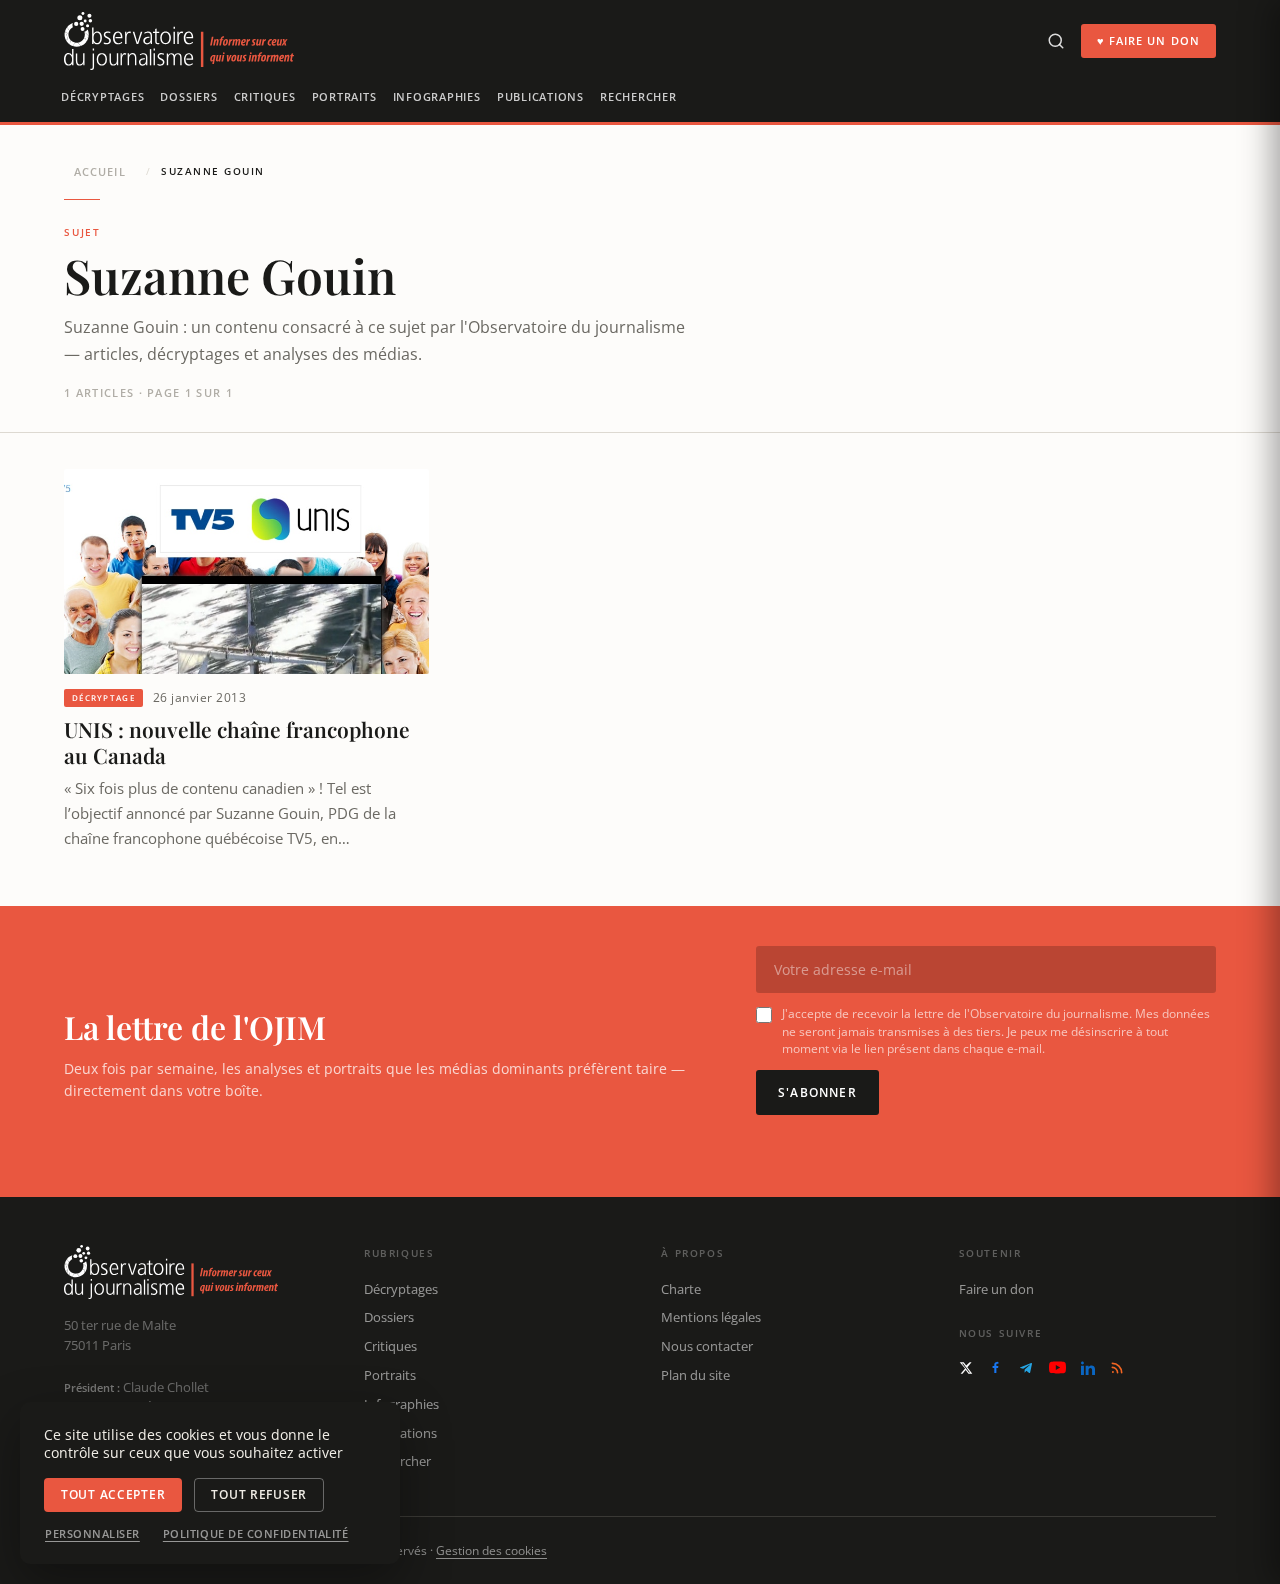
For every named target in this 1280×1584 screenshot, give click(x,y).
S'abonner (817, 1092)
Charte (681, 1289)
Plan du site (695, 1375)
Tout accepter (113, 1494)
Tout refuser (259, 1494)
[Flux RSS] (1117, 1368)
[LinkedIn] (1088, 1368)
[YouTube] (1057, 1367)
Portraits (344, 96)
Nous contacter (707, 1346)
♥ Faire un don (1148, 40)
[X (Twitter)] (966, 1368)
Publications (540, 96)
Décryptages (102, 96)
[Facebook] (995, 1367)
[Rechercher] (1056, 41)
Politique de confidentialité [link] (256, 1534)
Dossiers (188, 96)
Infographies (437, 96)
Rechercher (638, 96)
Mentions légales (711, 1317)
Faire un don (996, 1289)
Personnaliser (92, 1534)
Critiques (265, 96)
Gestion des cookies (491, 1550)
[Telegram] (1026, 1368)
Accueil (100, 171)
